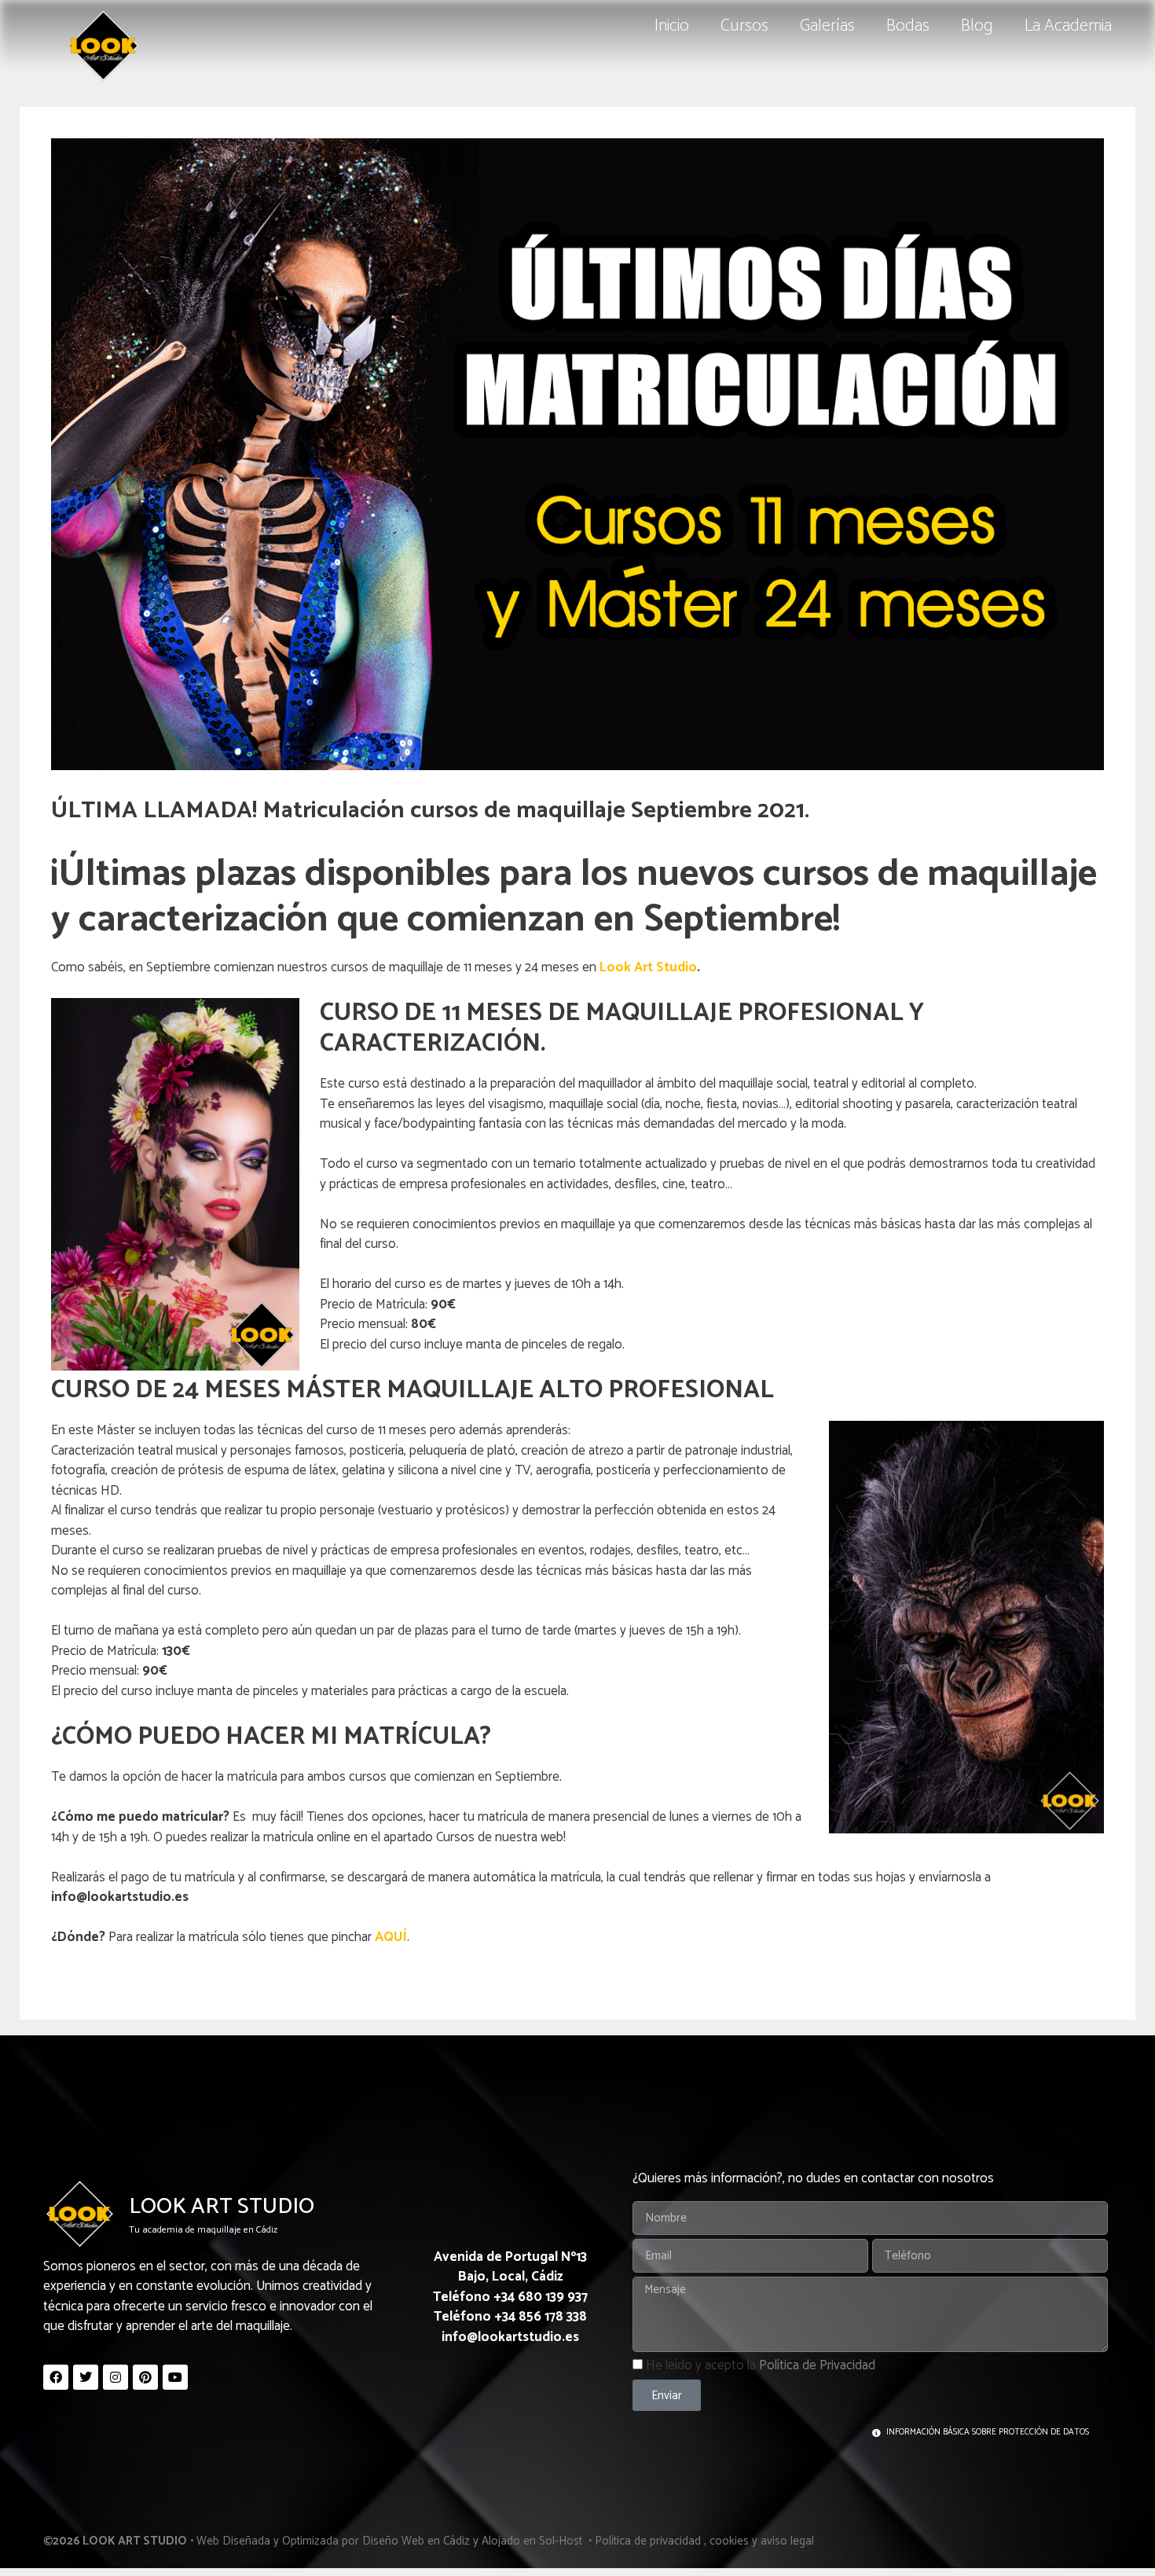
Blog (977, 26)
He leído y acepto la (761, 2365)
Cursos (744, 26)
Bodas (908, 26)
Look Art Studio (648, 967)
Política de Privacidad (817, 2365)
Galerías (827, 26)
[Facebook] (56, 2377)
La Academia (1068, 26)
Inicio (672, 26)
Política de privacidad (648, 2541)
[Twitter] (86, 2377)
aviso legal (787, 2541)
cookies (729, 2541)
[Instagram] (115, 2377)
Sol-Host (562, 2541)
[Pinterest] (145, 2377)
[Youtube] (175, 2377)
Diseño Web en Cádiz (416, 2541)
